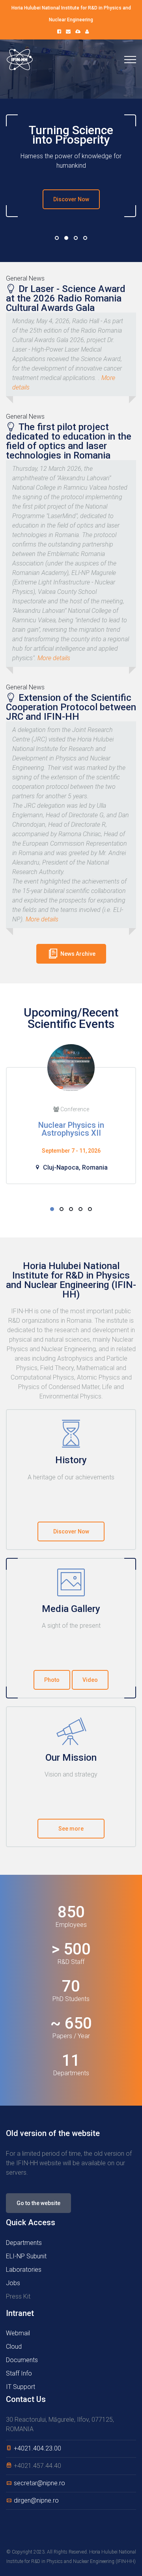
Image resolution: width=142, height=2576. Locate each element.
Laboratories (24, 2270)
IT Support (21, 2387)
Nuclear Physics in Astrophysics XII (71, 1129)
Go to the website (38, 2203)
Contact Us (26, 2399)
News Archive (77, 954)
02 (66, 238)
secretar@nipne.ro (39, 2483)
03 (76, 238)
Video (90, 1680)
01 (57, 238)
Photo (52, 1680)
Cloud (14, 2347)
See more (71, 1829)
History (71, 1460)
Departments (24, 2243)
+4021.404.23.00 (37, 2448)
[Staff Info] (87, 32)
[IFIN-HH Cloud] (78, 32)
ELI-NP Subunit (26, 2256)
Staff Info (19, 2373)
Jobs (13, 2283)
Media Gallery (71, 1609)
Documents (22, 2360)
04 (85, 238)
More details (54, 658)
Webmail (18, 2333)
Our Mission (71, 1758)
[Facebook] (59, 32)
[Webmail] (68, 32)
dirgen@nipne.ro (36, 2500)
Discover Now (71, 199)
